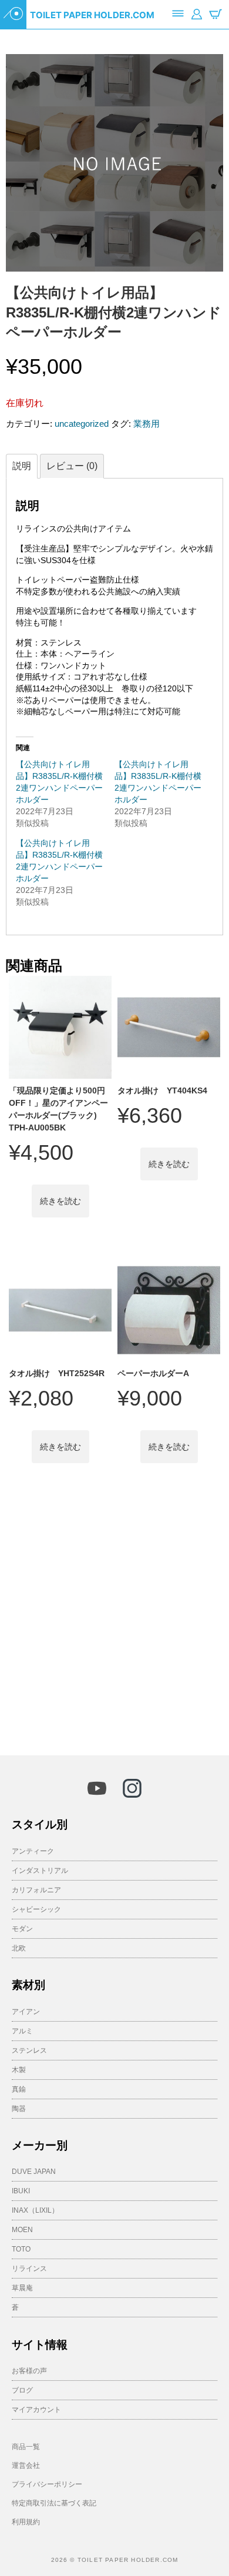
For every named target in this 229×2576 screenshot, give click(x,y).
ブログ (22, 2390)
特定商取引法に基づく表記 (54, 2503)
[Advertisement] (114, 1616)
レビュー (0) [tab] (72, 466)
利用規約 (26, 2522)
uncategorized (82, 424)
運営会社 (26, 2465)
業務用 (147, 424)
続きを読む (60, 1201)
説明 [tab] (22, 466)
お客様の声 (29, 2371)
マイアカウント (36, 2410)
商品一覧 (26, 2447)
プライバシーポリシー (47, 2484)
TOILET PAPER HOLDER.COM (92, 15)
